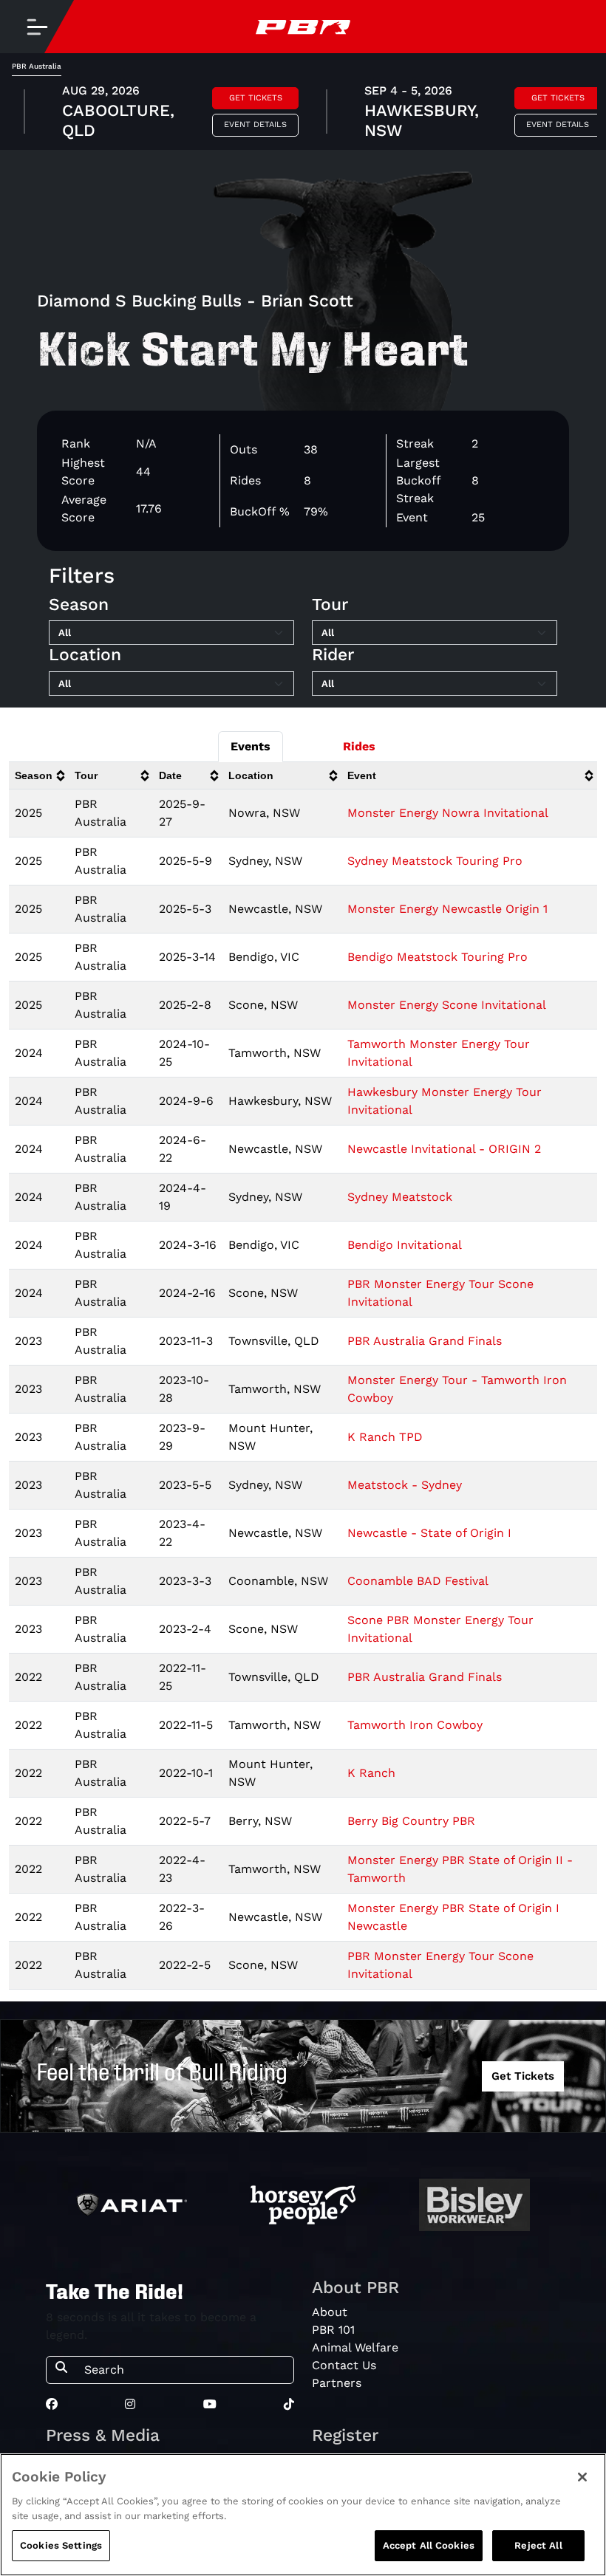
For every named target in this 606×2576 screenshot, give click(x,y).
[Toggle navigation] (37, 27)
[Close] (582, 2477)
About (330, 2312)
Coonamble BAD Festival (418, 1581)
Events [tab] (251, 746)
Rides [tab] (359, 746)
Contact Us (344, 2365)
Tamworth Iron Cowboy (415, 1725)
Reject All (538, 2545)
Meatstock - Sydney (405, 1485)
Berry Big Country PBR (411, 1821)
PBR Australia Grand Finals (425, 1341)
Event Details (255, 124)
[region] (303, 2515)
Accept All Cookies (429, 2545)
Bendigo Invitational (405, 1245)
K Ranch (371, 1773)
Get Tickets (256, 98)
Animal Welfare (355, 2347)
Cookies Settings (61, 2545)
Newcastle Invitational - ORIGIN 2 (444, 1149)
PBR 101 (333, 2330)
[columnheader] (39, 776)
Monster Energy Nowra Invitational (448, 813)
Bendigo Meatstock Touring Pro (438, 957)
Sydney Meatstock (400, 1197)
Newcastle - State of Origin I (429, 1533)
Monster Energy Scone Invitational (447, 1005)
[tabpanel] (303, 113)
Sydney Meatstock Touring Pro (435, 861)
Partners (337, 2383)
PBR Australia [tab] (37, 66)
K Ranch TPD (385, 1437)
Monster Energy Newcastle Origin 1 (447, 909)
